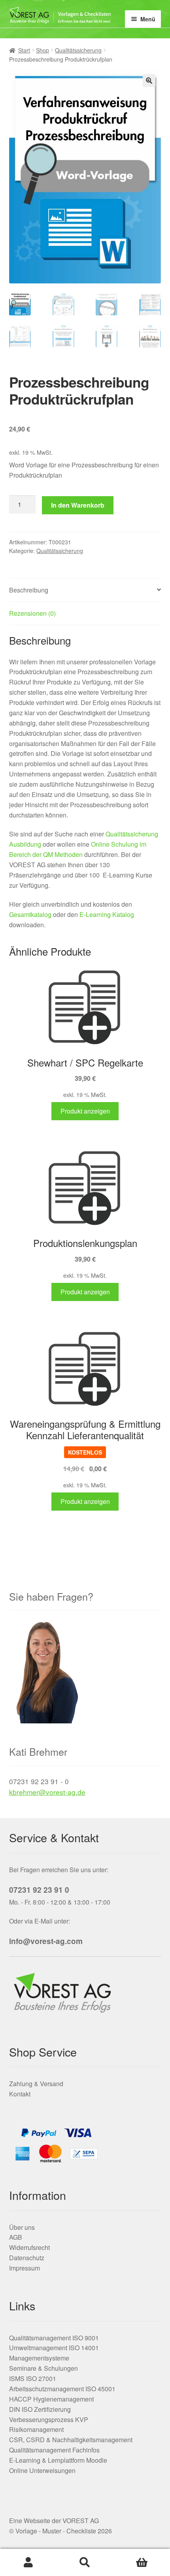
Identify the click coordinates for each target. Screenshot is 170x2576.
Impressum (25, 2268)
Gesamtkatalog (30, 914)
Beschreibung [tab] (29, 590)
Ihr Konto (28, 2563)
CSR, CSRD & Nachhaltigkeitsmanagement (71, 2440)
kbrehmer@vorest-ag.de (47, 1792)
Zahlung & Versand (36, 2084)
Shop (42, 50)
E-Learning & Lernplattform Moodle (58, 2460)
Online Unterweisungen (42, 2470)
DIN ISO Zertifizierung (40, 2409)
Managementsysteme (39, 2358)
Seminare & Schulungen (43, 2368)
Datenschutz (27, 2258)
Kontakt (20, 2094)
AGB (16, 2237)
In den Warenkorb (78, 505)
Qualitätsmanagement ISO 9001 (54, 2338)
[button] (149, 81)
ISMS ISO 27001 (33, 2378)
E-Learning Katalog (107, 914)
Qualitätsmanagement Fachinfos (54, 2450)
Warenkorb (142, 2563)
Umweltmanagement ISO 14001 (54, 2348)
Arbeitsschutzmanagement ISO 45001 (62, 2389)
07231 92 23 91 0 (39, 1890)
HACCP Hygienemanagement (51, 2399)
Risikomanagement (36, 2429)
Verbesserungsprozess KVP (49, 2419)
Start (24, 50)
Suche (85, 2563)
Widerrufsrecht (29, 2247)
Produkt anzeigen (85, 1111)
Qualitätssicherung (78, 50)
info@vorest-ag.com (46, 1941)
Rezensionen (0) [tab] (32, 613)
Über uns (22, 2227)
